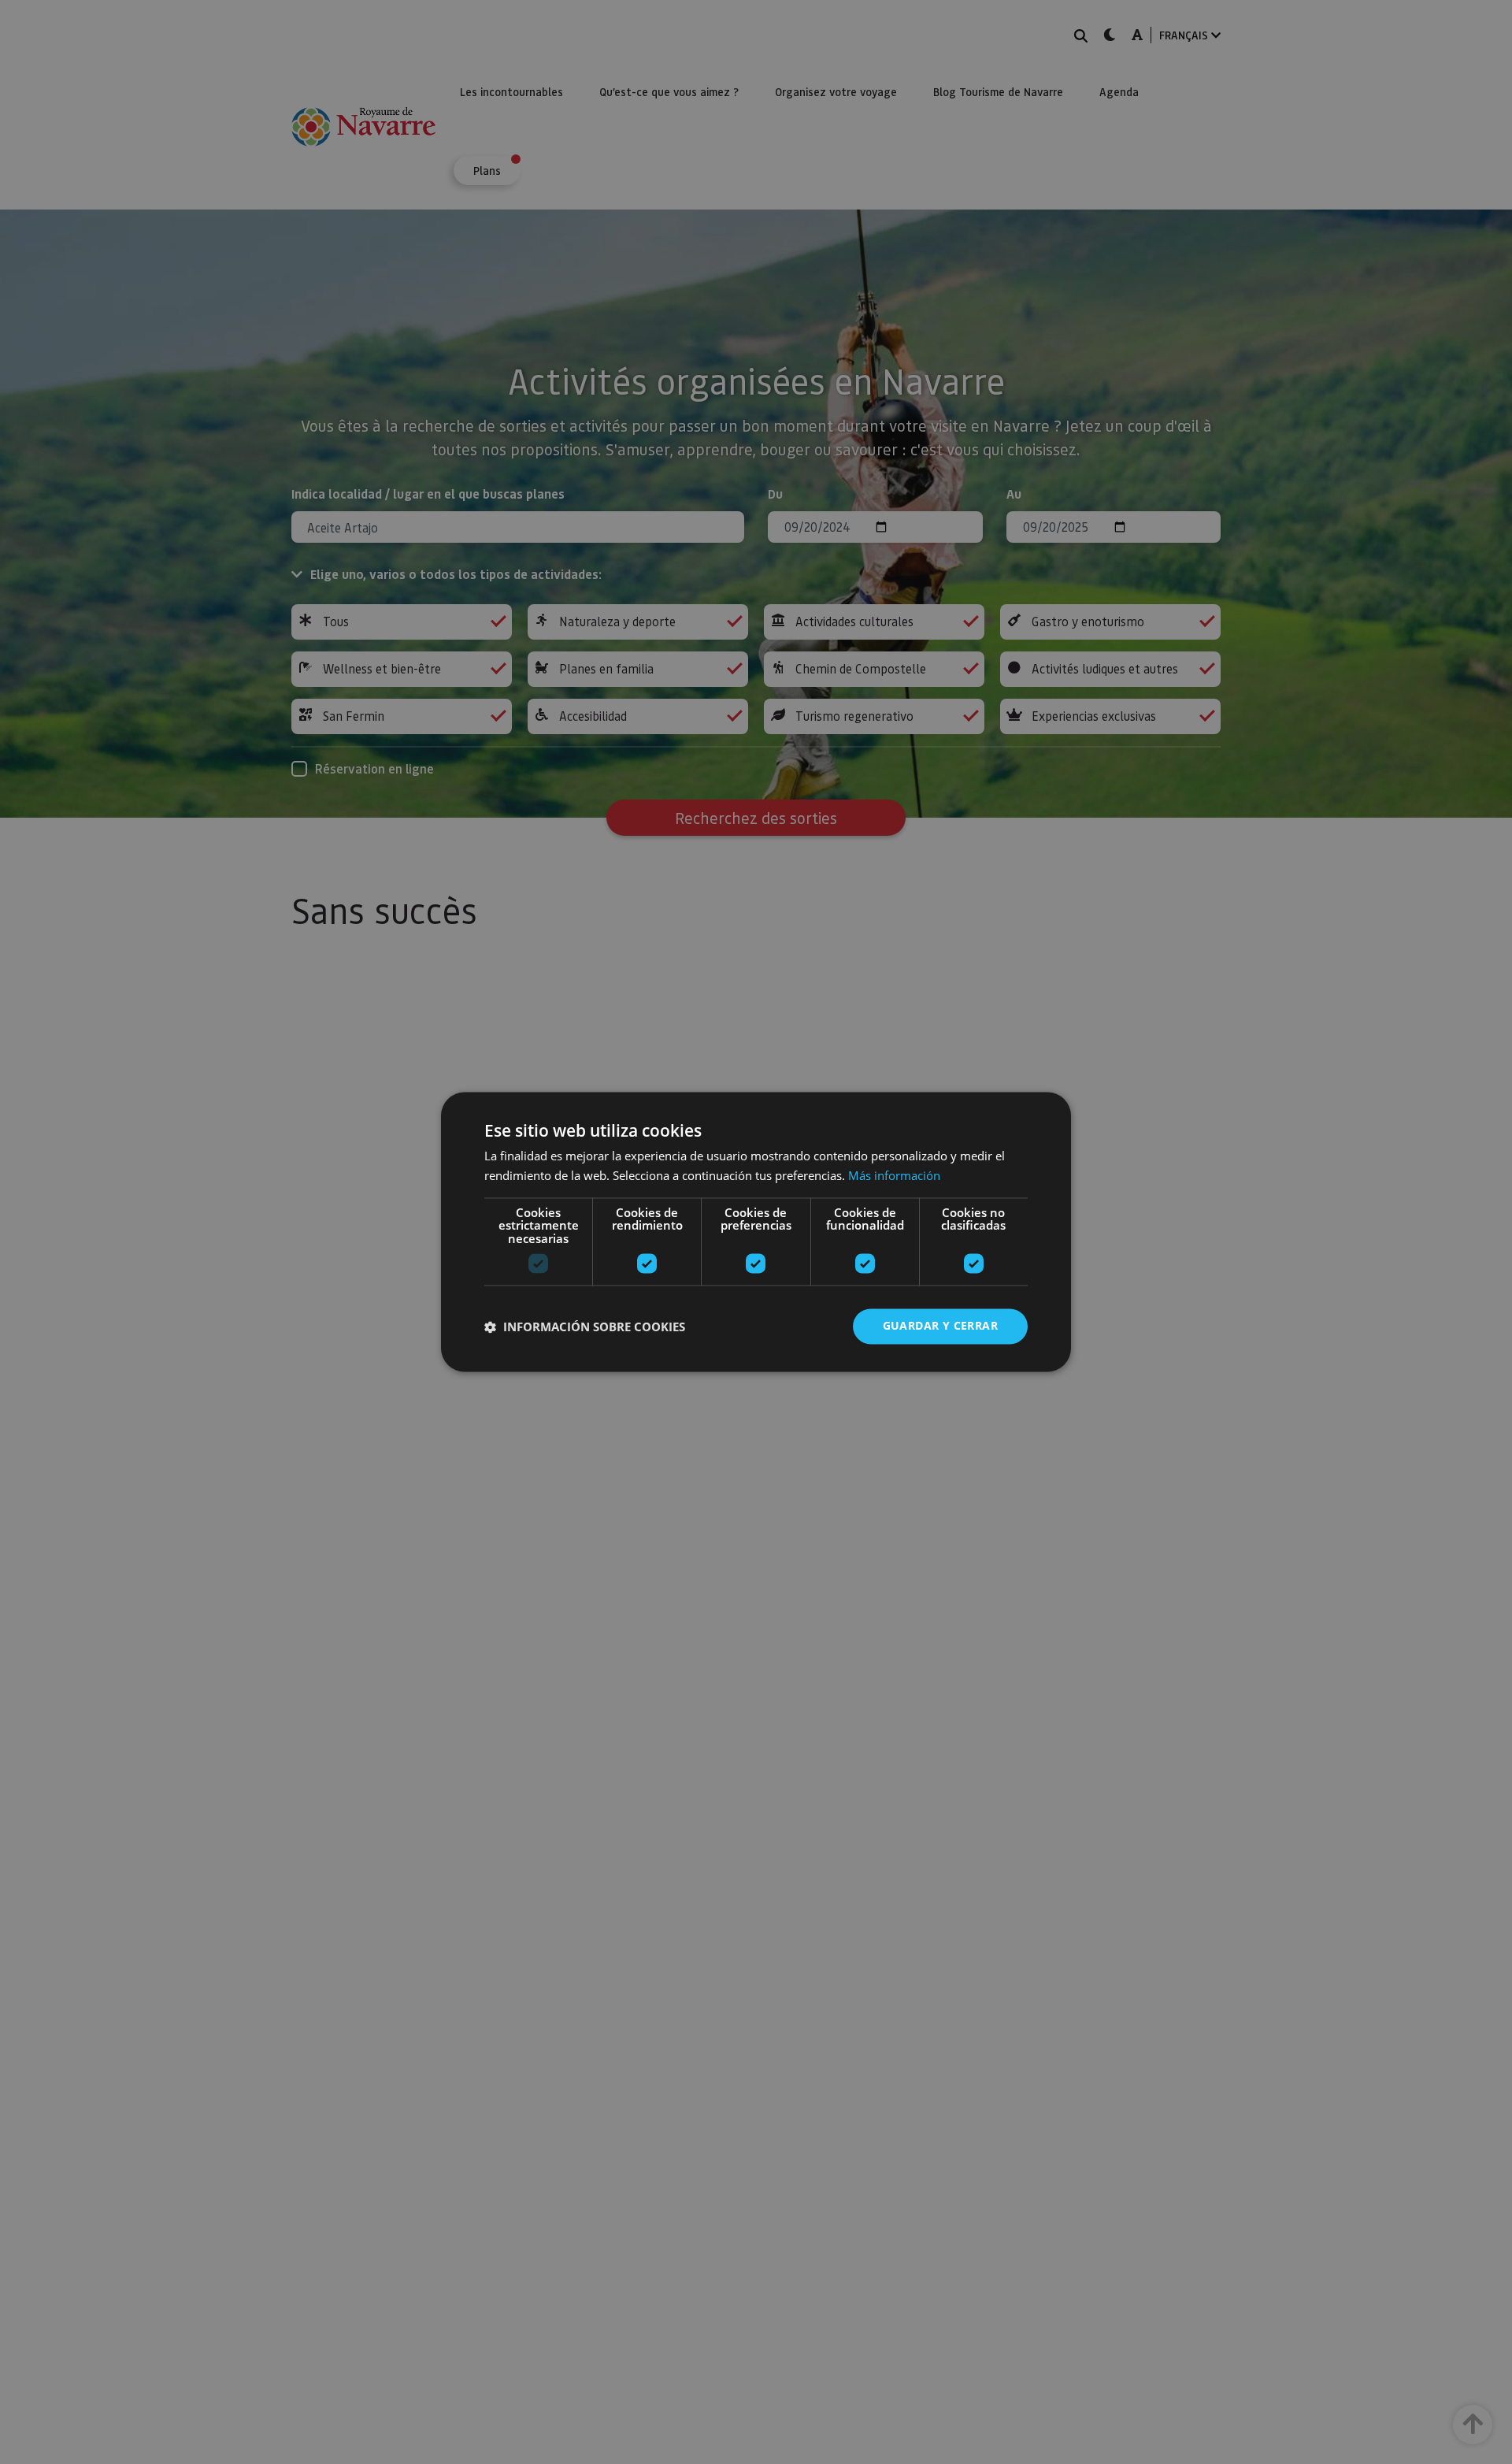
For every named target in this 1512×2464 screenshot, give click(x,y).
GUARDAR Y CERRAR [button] (940, 1326)
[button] (585, 1327)
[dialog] (756, 1232)
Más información (894, 1176)
